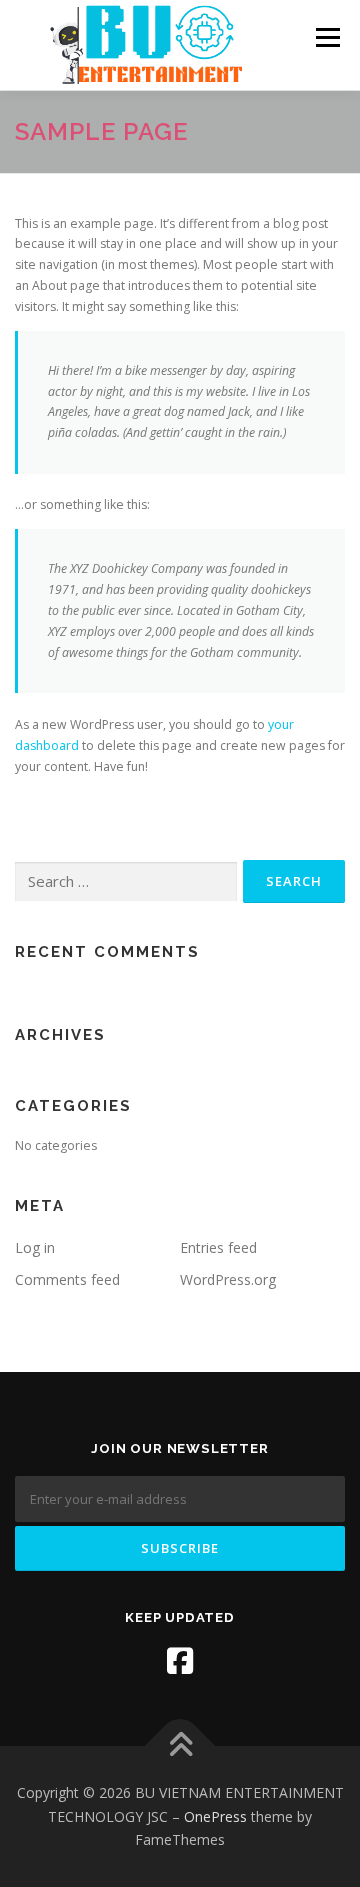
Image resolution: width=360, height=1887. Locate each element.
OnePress (215, 1816)
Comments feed (67, 1279)
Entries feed (218, 1247)
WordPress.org (228, 1279)
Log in (35, 1247)
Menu (326, 37)
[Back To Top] (180, 1745)
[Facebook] (180, 1661)
